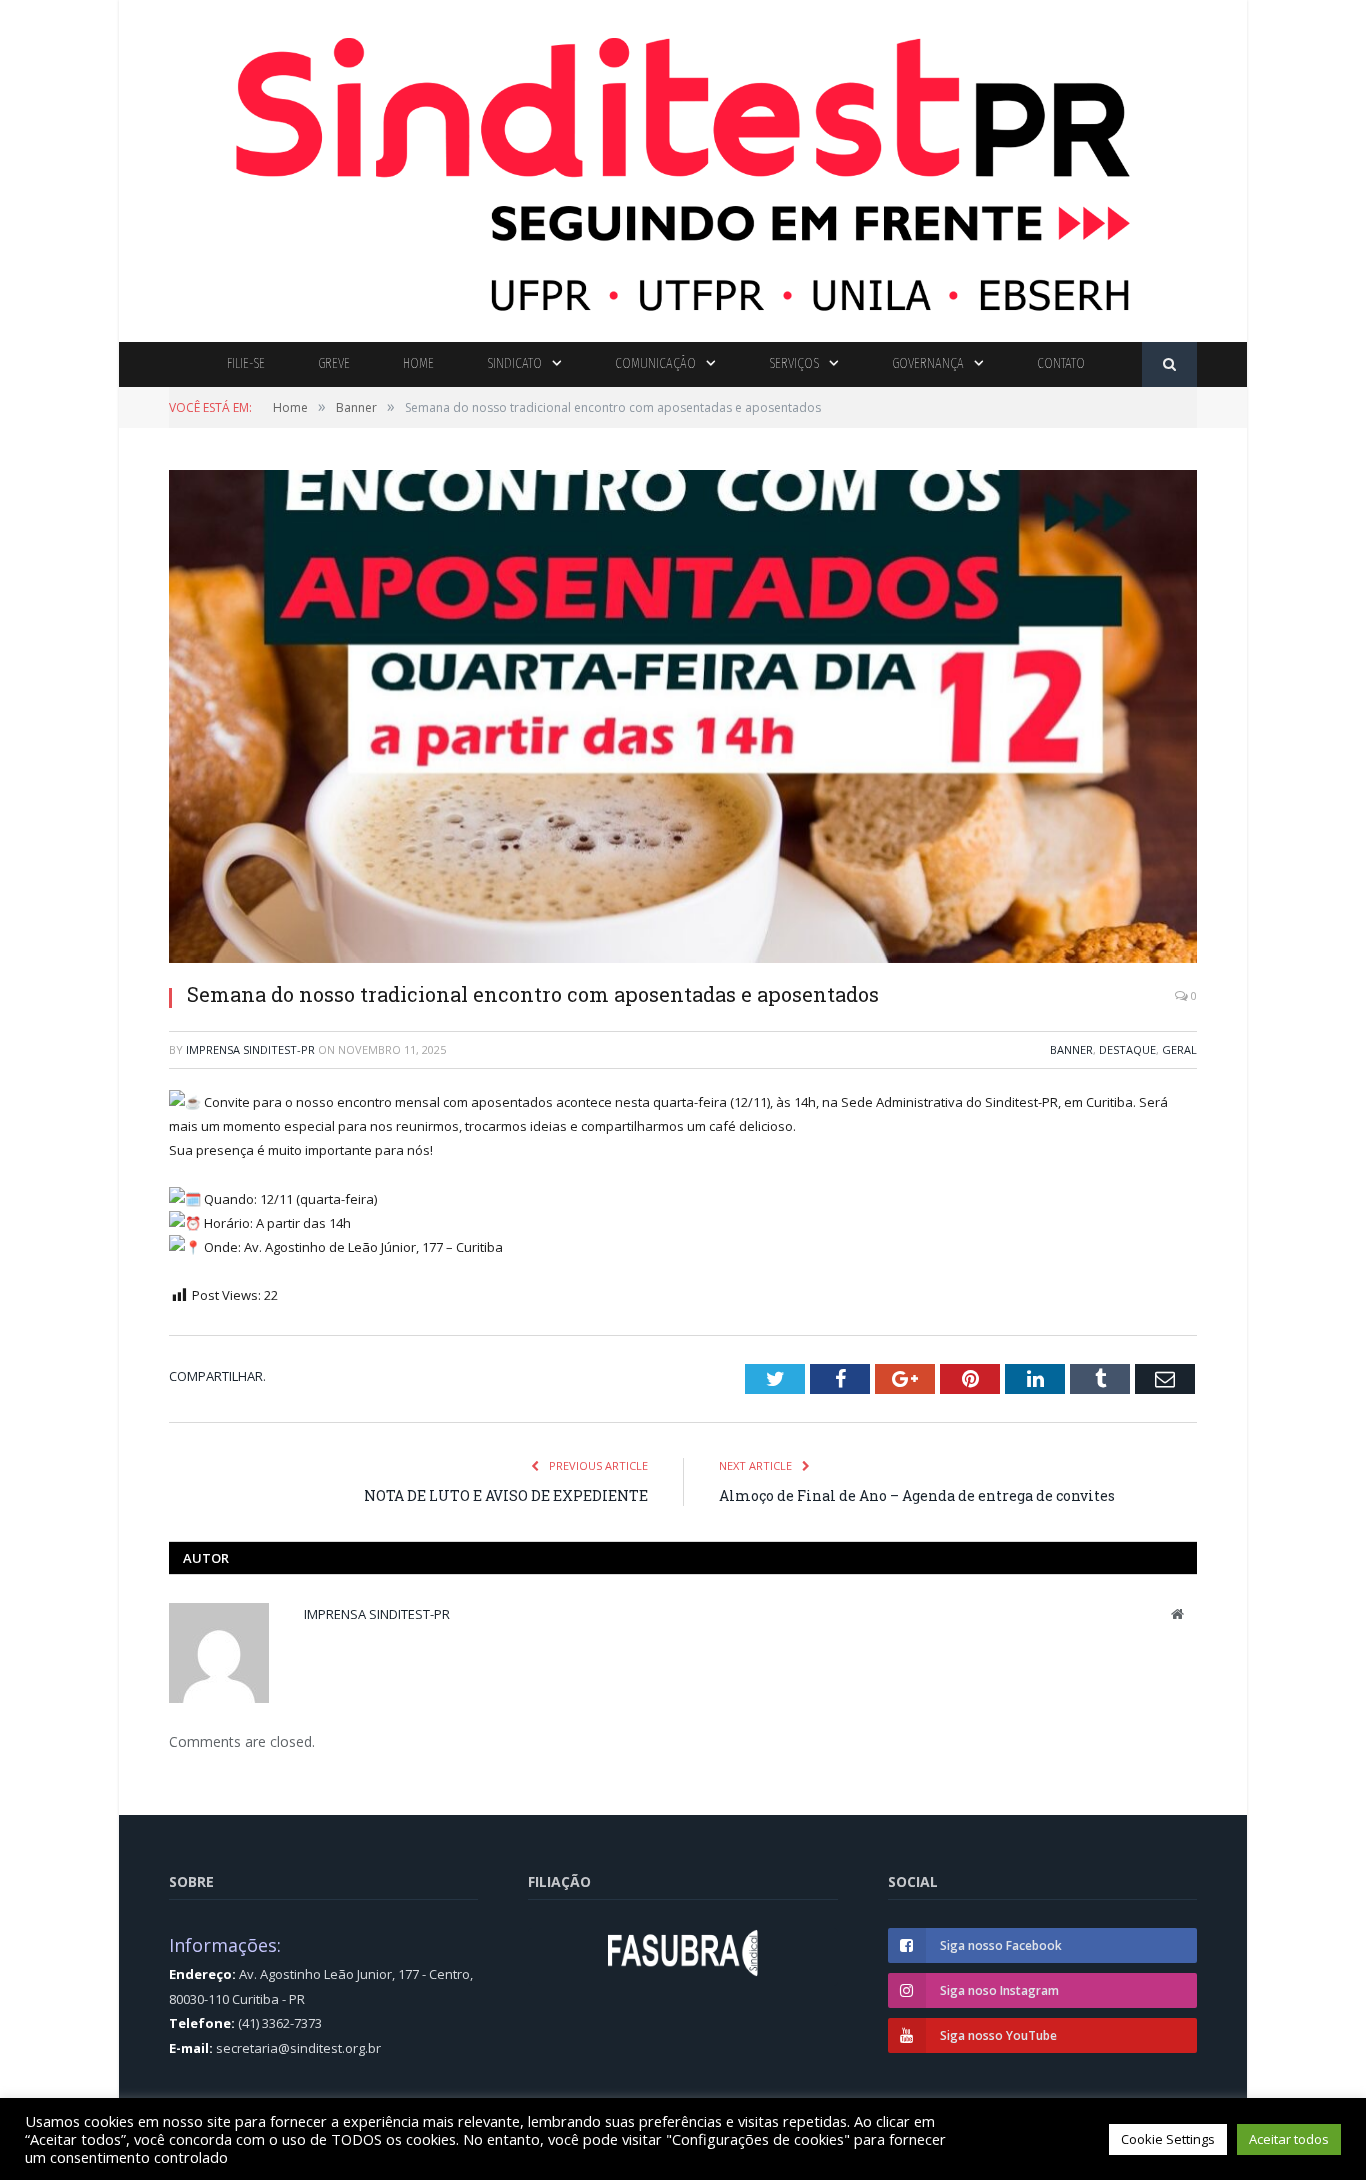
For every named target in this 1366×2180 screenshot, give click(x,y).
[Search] (1169, 364)
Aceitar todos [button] (1289, 2139)
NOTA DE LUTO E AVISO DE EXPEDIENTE (506, 1495)
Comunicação (655, 363)
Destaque (1127, 1049)
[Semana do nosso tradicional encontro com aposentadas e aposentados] (683, 718)
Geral (1179, 1049)
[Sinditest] (683, 166)
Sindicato (514, 363)
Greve (334, 363)
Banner (1071, 1049)
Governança (928, 363)
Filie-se (246, 363)
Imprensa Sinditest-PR (250, 1049)
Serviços (794, 363)
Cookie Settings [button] (1168, 2139)
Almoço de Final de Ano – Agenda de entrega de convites (917, 1495)
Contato (1061, 363)
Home (418, 363)
